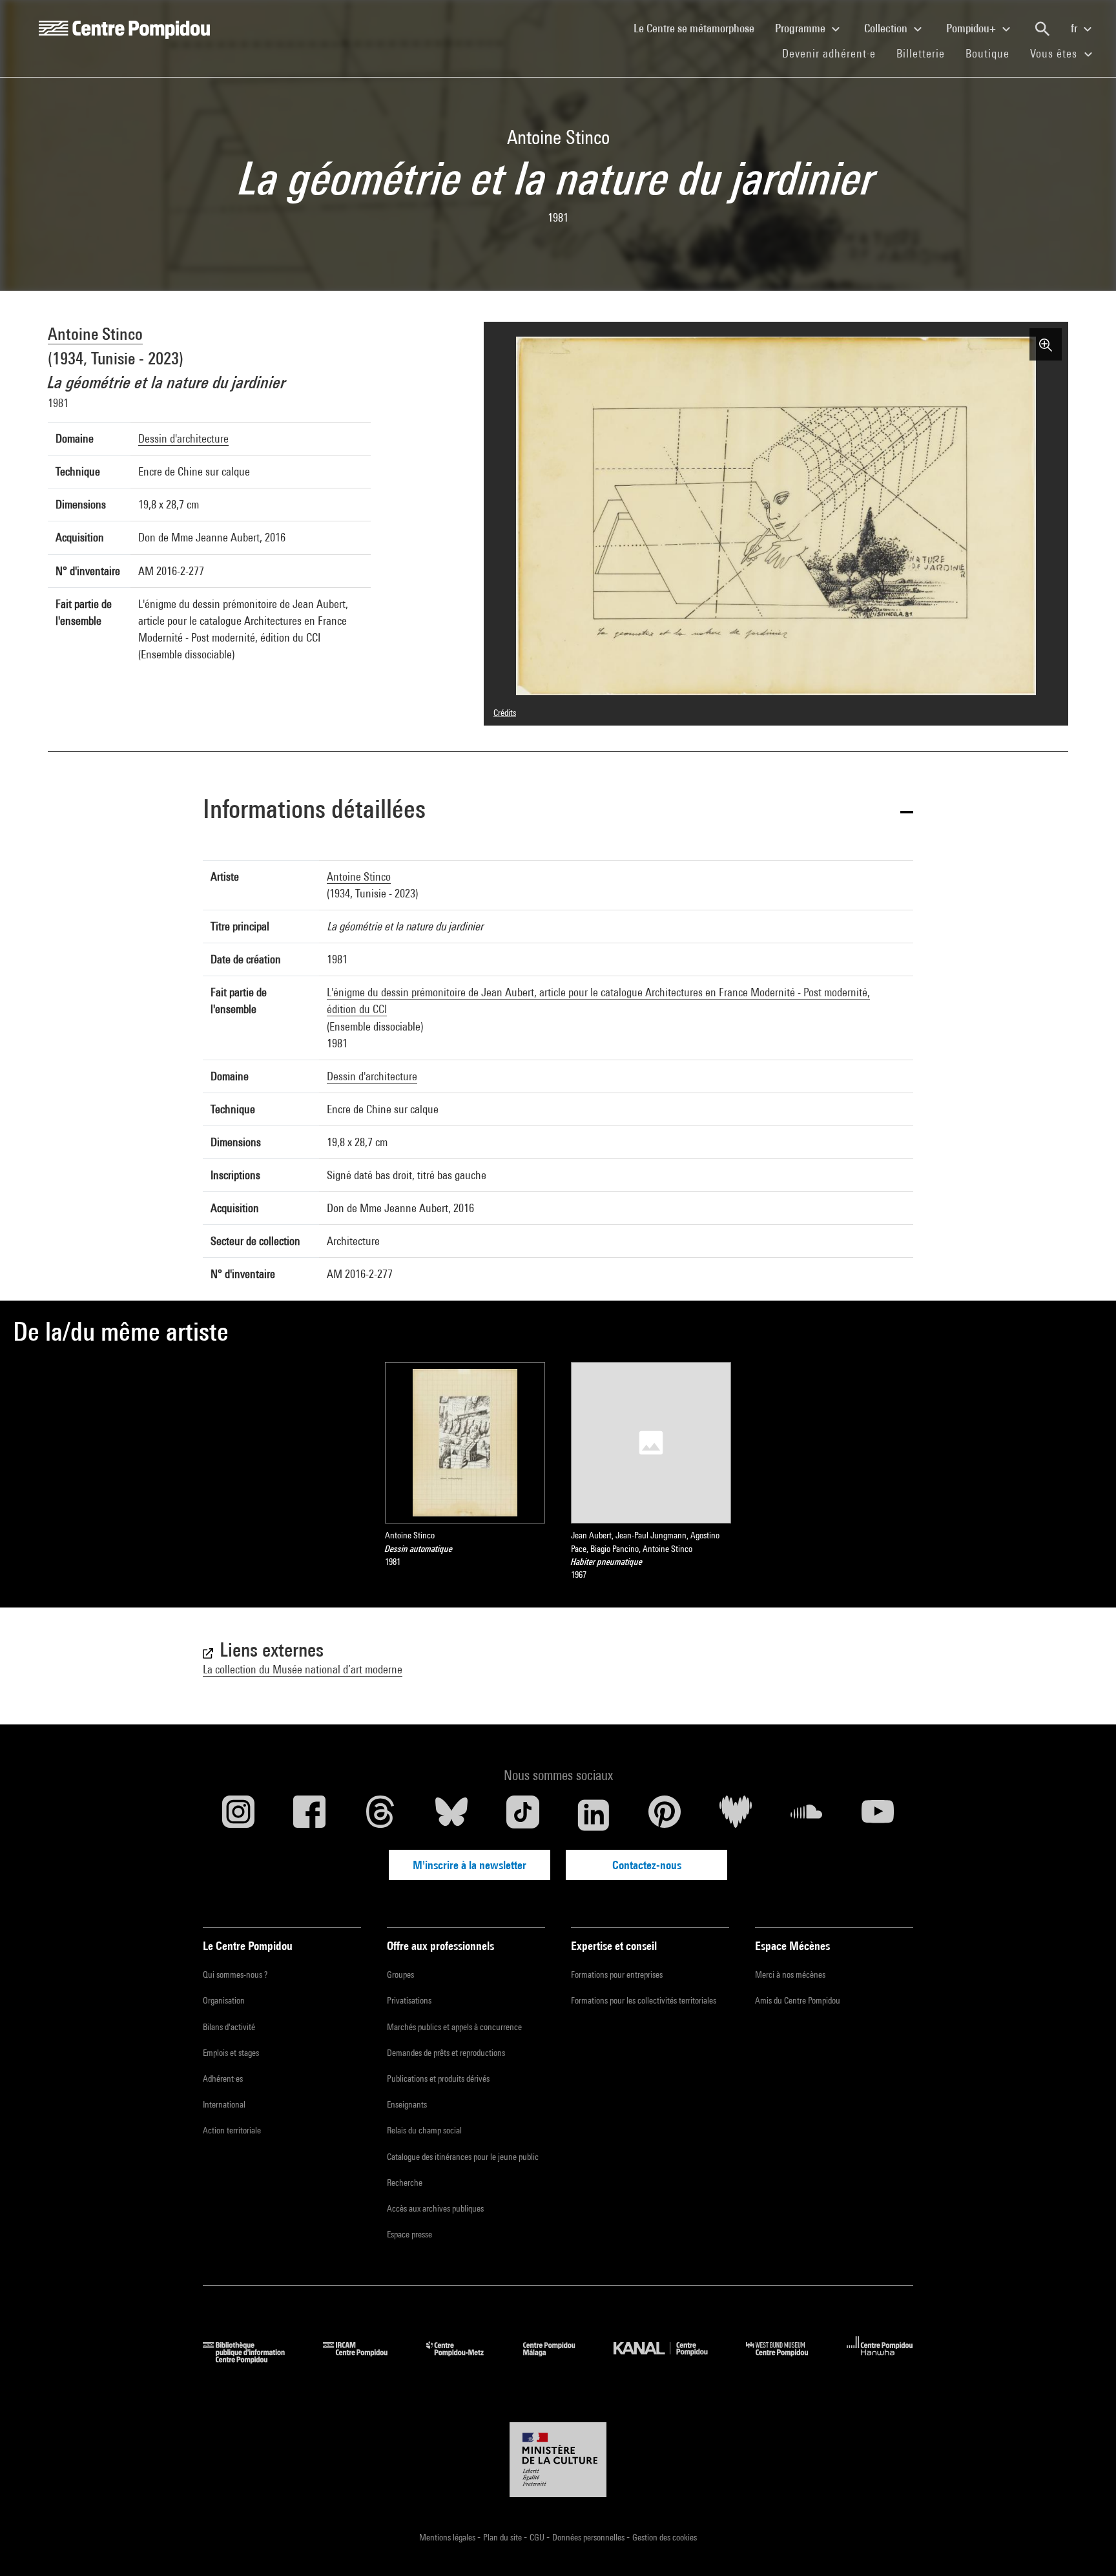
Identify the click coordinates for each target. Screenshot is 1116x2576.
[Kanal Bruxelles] (670, 2359)
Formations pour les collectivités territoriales (644, 2000)
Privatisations (409, 2000)
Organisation (224, 2000)
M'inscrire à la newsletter (470, 1865)
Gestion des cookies (665, 2537)
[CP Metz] (465, 2359)
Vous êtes (1055, 53)
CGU (538, 2537)
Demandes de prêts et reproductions (446, 2053)
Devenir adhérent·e (834, 53)
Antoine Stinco (95, 334)
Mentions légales (448, 2537)
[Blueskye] (451, 1815)
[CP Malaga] (559, 2359)
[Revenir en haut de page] (1086, 2546)
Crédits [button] (505, 713)
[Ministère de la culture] (558, 2460)
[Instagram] (238, 1815)
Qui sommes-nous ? (235, 1974)
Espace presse (409, 2234)
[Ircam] (365, 2359)
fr (1075, 28)
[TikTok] (522, 1815)
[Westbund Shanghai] (787, 2359)
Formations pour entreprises (617, 1974)
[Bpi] (253, 2359)
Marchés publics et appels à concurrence (454, 2027)
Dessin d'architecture (183, 438)
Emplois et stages (231, 2053)
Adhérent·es (223, 2079)
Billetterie (921, 53)
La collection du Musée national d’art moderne (303, 1669)
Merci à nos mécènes (790, 1974)
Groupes (400, 1974)
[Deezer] (736, 1815)
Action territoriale (232, 2130)
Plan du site (503, 2537)
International (224, 2104)
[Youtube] (878, 1815)
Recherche (405, 2183)
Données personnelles (589, 2537)
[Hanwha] (880, 2359)
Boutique (993, 53)
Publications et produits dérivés (438, 2079)
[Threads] (380, 1815)
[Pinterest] (665, 1815)
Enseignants (407, 2104)
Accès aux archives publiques (435, 2208)
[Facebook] (309, 1815)
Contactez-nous (647, 1865)
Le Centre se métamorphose (699, 28)
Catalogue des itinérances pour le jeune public (463, 2157)
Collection (887, 28)
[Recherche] (1042, 29)
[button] (558, 811)
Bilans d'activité (229, 2027)
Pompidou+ (972, 28)
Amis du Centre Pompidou (798, 2000)
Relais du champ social (424, 2130)
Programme (801, 28)
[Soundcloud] (807, 1815)
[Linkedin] (594, 1815)
